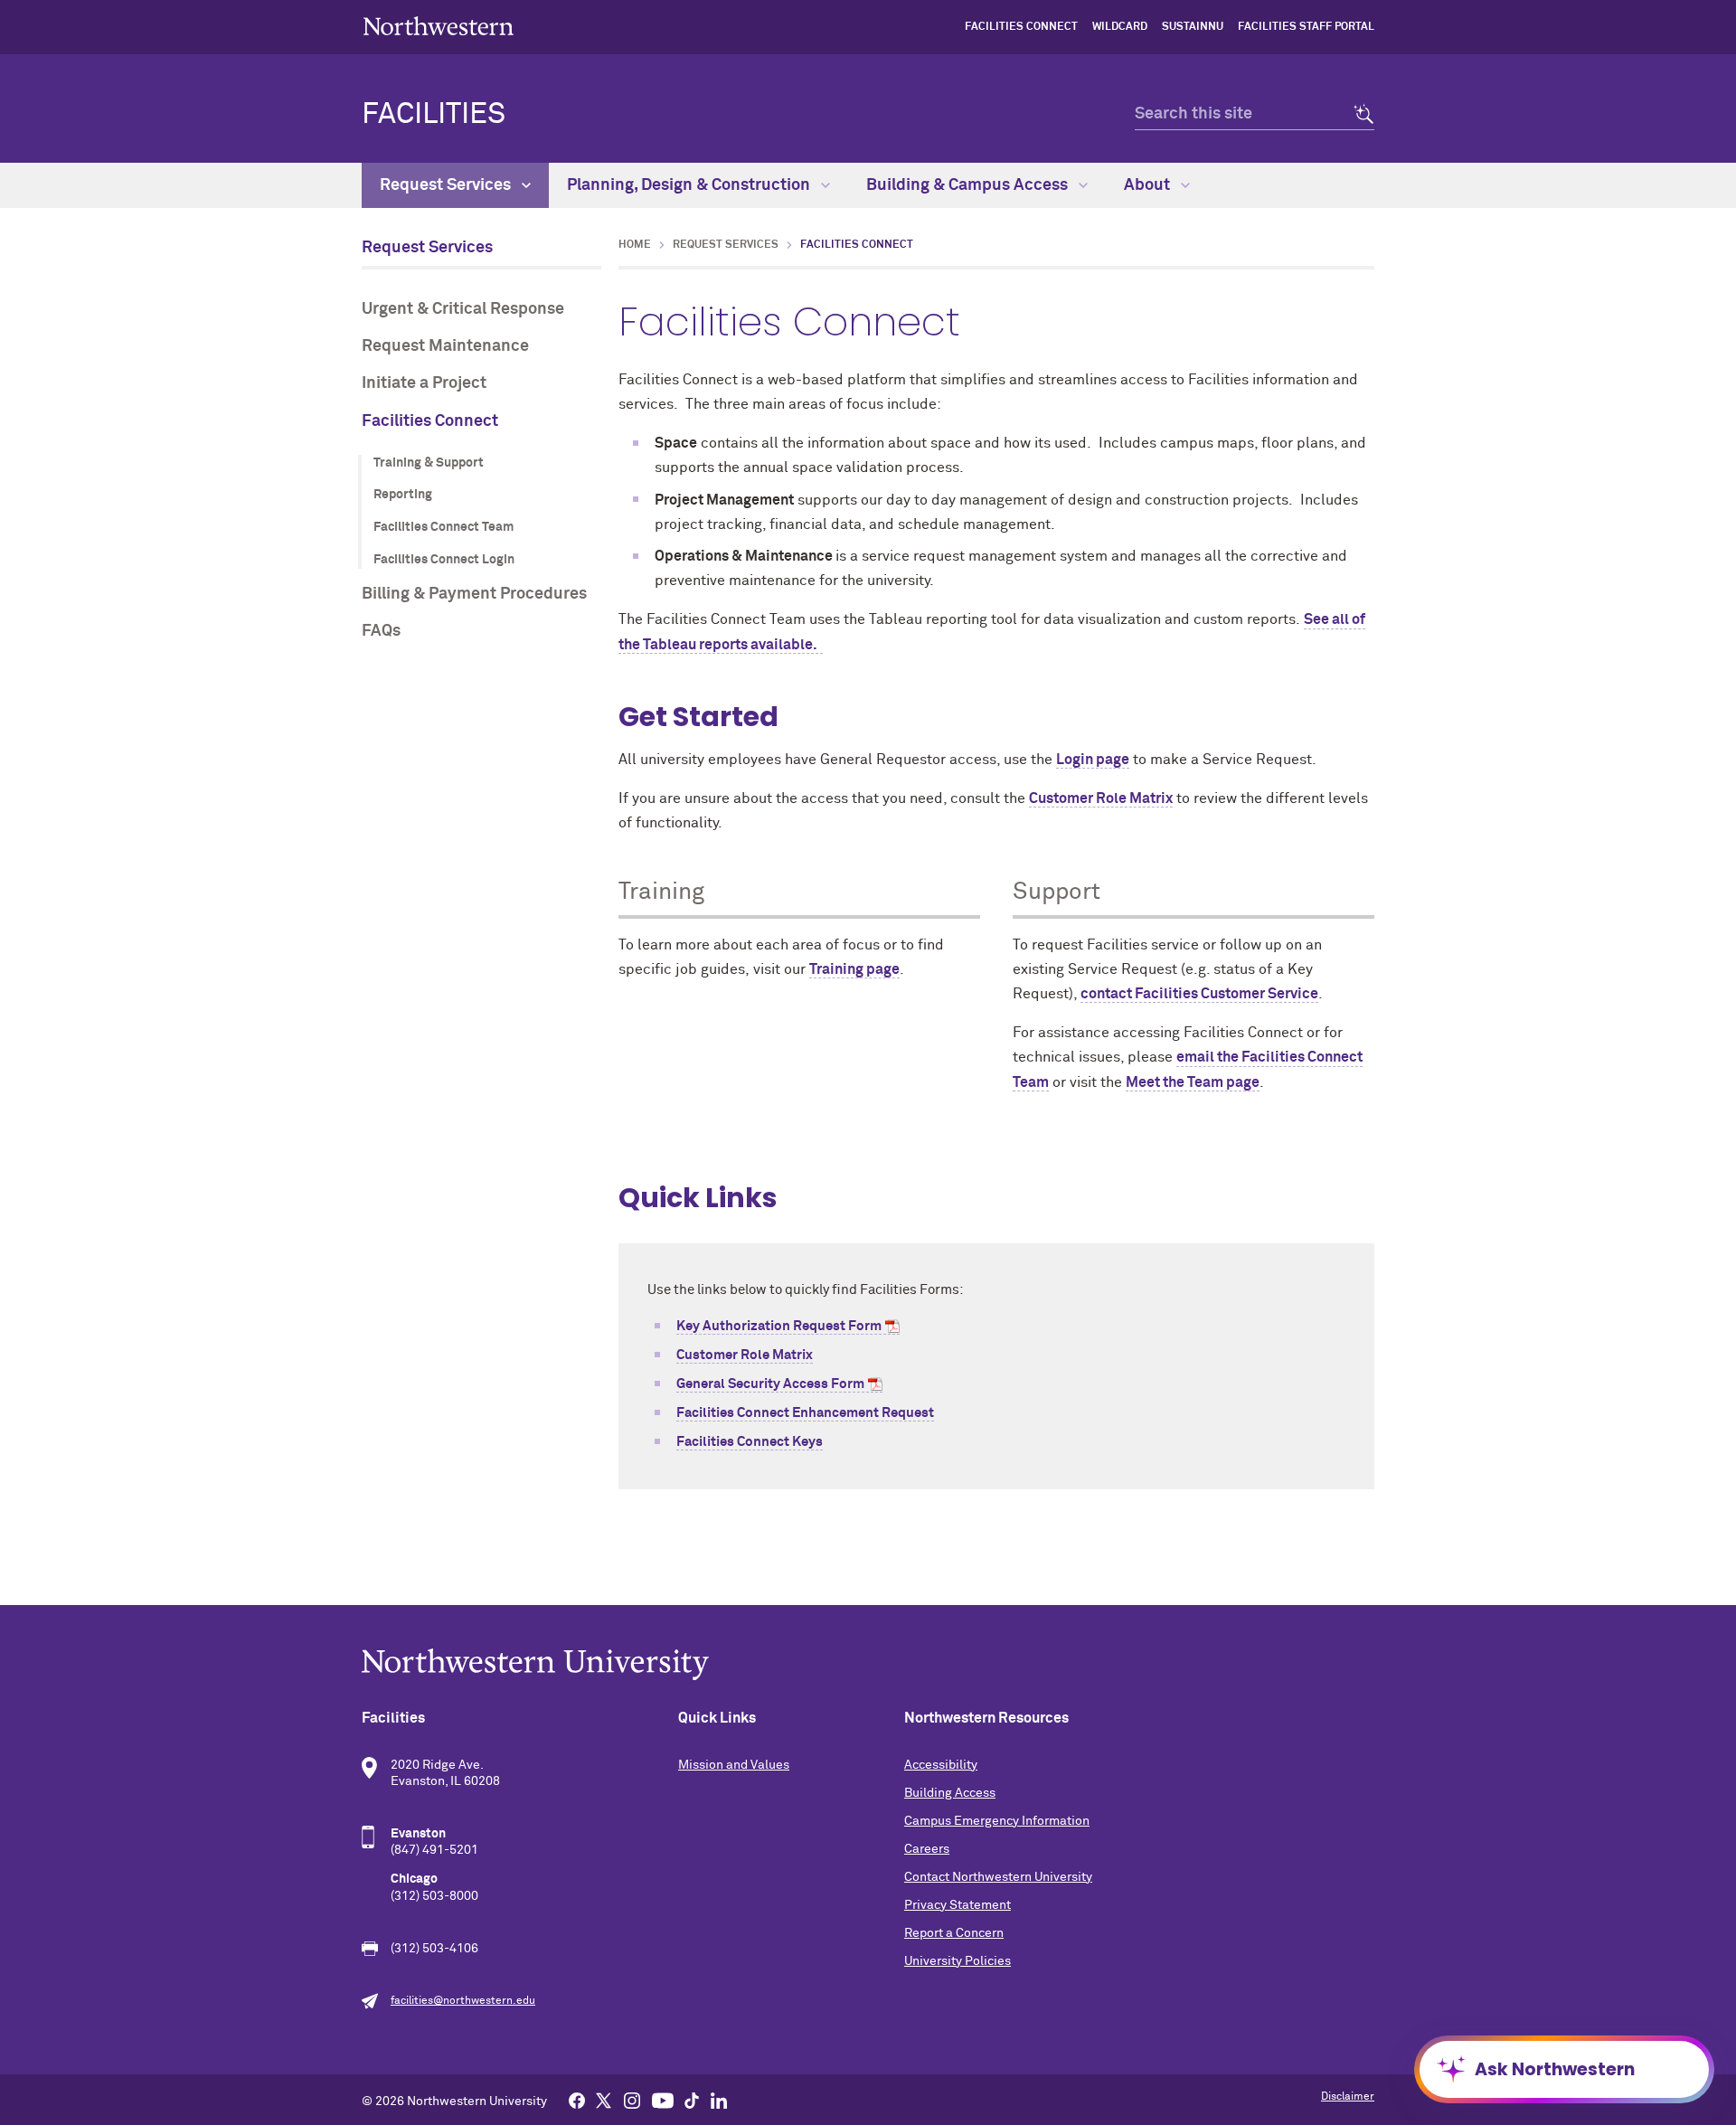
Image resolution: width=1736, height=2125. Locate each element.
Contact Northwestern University (998, 1877)
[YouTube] (663, 2100)
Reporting (403, 495)
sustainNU (1193, 27)
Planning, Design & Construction (690, 185)
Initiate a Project (424, 383)
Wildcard (1120, 27)
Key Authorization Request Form (779, 1326)
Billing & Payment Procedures (474, 594)
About (1149, 185)
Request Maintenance (445, 346)
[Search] (1359, 114)
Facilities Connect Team (443, 527)
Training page (854, 969)
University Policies (958, 1961)
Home (635, 245)
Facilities (434, 115)
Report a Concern (954, 1933)
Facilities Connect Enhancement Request (805, 1413)
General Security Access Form (770, 1384)
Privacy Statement (958, 1905)
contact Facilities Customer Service (1199, 994)
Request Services (447, 185)
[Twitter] (604, 2100)
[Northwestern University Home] (439, 26)
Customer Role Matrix (1101, 798)
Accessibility (941, 1765)
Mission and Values (734, 1765)
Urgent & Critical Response (463, 309)
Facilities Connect (1021, 27)
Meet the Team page (1193, 1082)
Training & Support (429, 463)
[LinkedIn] (719, 2100)
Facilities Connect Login (444, 560)
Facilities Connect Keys (750, 1442)
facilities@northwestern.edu (463, 2001)
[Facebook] (577, 2100)
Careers (927, 1849)
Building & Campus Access (969, 185)
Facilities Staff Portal (1306, 27)
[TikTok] (692, 2100)
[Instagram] (632, 2100)
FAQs (381, 631)
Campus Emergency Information (997, 1821)
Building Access (950, 1793)
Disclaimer (1348, 2097)
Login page (1093, 760)
